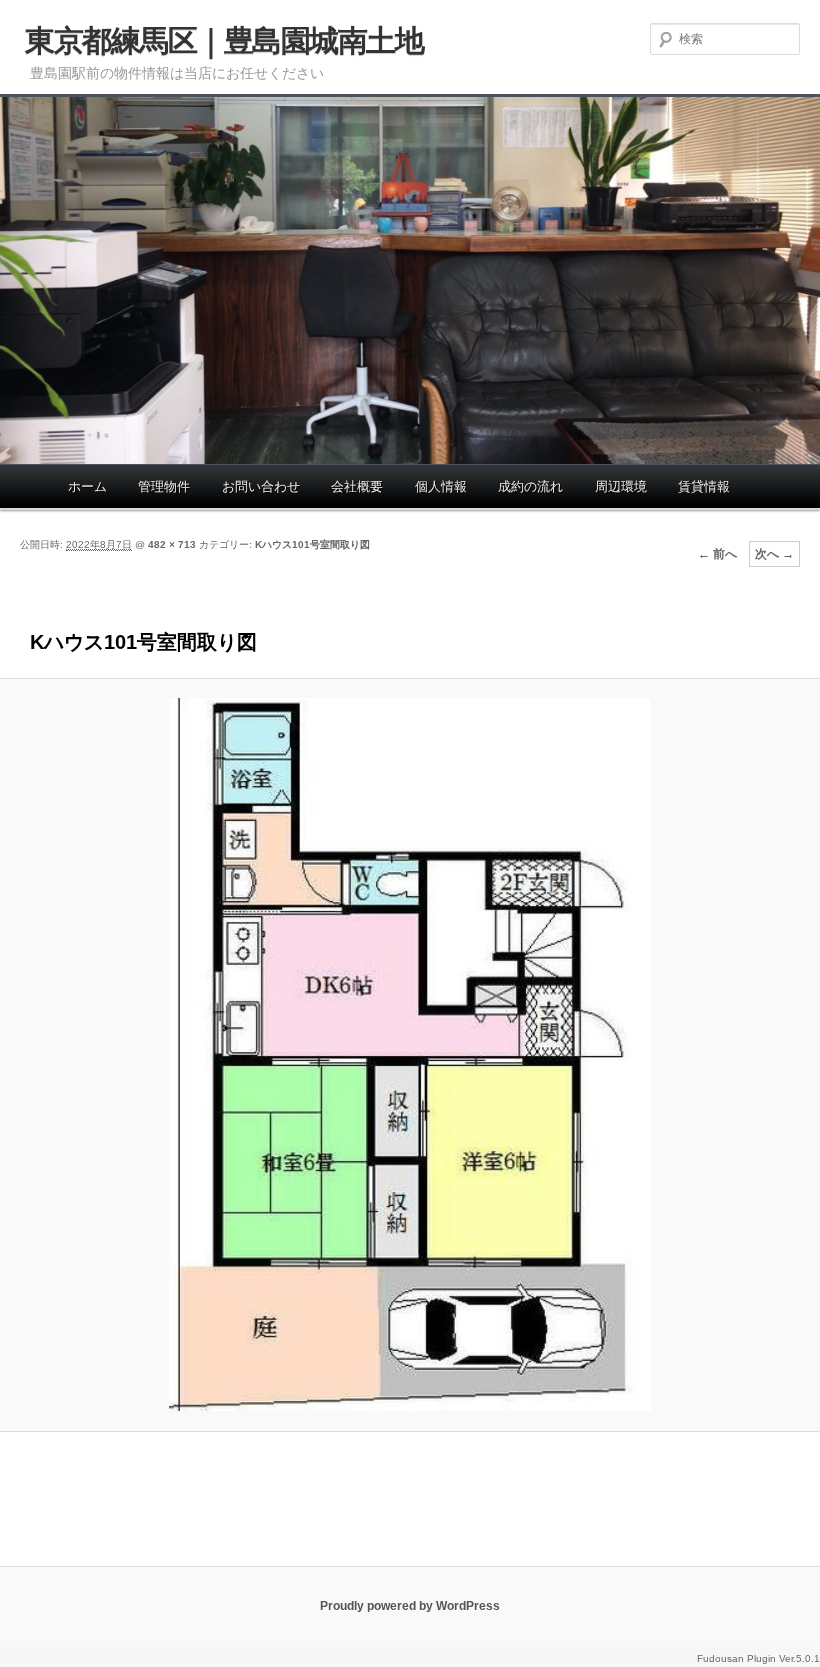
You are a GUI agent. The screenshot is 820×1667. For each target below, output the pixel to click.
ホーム (87, 486)
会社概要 (357, 486)
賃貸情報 (704, 486)
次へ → (774, 554)
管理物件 (164, 486)
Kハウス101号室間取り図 (312, 544)
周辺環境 (621, 486)
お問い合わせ (261, 486)
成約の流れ (530, 486)
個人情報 (441, 486)
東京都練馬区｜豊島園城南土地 (224, 40)
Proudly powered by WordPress (410, 1606)
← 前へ (717, 554)
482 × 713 (172, 544)
